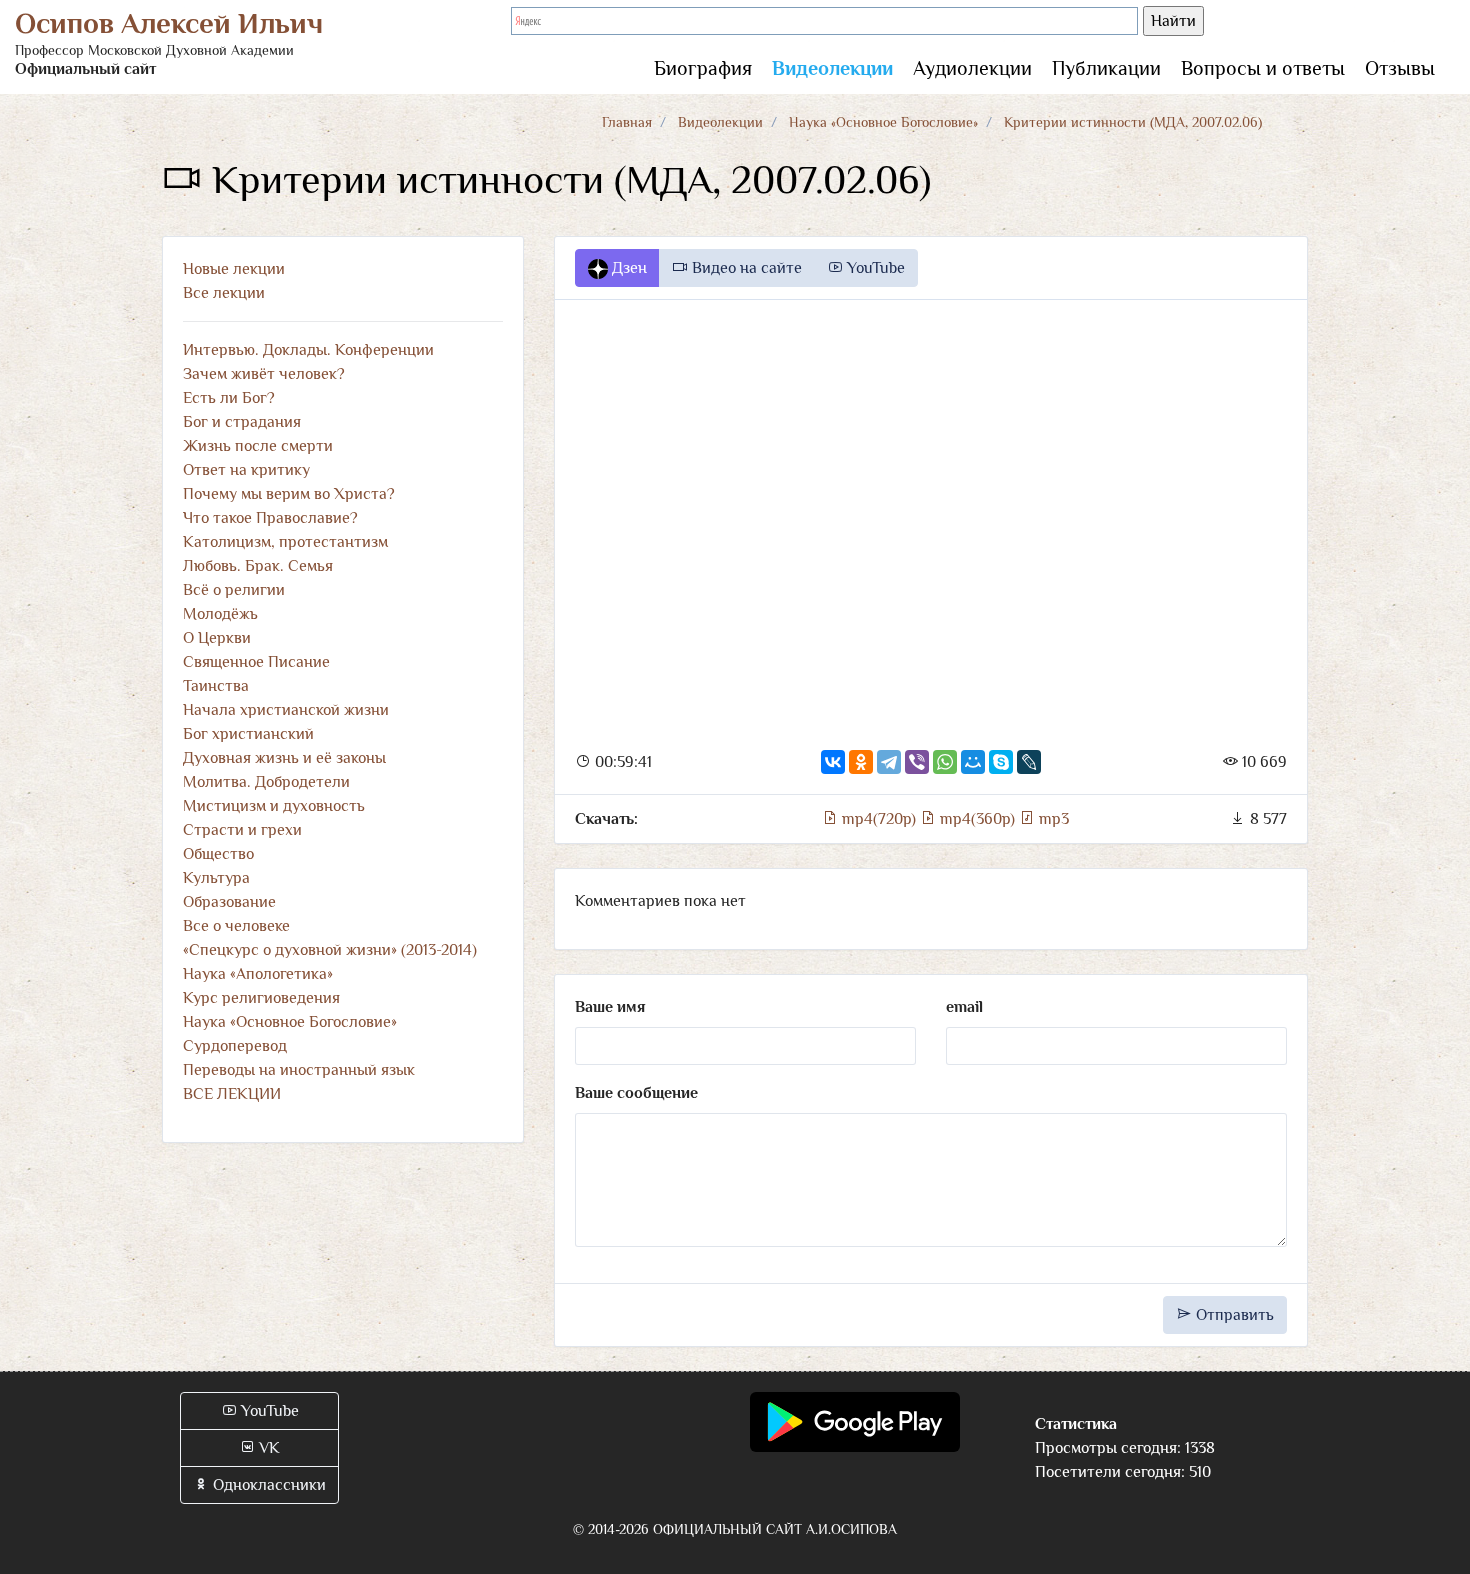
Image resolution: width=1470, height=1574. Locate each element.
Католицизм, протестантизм (285, 542)
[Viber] (917, 762)
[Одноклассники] (861, 762)
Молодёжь (220, 614)
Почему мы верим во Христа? (289, 494)
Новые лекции (234, 269)
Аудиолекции (972, 68)
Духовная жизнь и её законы (284, 758)
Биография (703, 68)
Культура (216, 878)
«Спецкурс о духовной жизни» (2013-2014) (330, 950)
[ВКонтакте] (833, 762)
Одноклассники (267, 1485)
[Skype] (1001, 762)
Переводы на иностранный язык (299, 1070)
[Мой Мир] (973, 762)
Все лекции (224, 293)
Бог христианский (248, 734)
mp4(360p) (977, 819)
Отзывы (1400, 68)
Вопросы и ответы (1263, 68)
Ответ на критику (246, 470)
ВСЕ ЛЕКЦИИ (232, 1094)
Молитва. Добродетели (266, 782)
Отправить (1233, 1315)
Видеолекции (832, 68)
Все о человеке (236, 926)
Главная (627, 122)
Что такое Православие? (270, 518)
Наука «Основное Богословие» (883, 122)
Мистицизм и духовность (274, 806)
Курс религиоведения (261, 998)
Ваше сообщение (636, 1093)
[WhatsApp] (945, 762)
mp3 (1052, 819)
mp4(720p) (879, 819)
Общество (218, 854)
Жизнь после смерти (258, 446)
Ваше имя (610, 1007)
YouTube (874, 268)
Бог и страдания (242, 422)
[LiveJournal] (1029, 762)
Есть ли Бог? (229, 398)
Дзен (627, 268)
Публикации (1106, 68)
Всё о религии (234, 590)
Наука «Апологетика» (258, 974)
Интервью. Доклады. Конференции (308, 350)
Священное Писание (256, 662)
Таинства (216, 686)
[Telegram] (889, 762)
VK (267, 1448)
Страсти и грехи (242, 830)
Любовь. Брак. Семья (258, 566)
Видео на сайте (745, 268)
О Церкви (217, 638)
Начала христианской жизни (286, 710)
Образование (229, 902)
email (964, 1007)
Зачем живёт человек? (264, 374)
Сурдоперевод (235, 1046)
